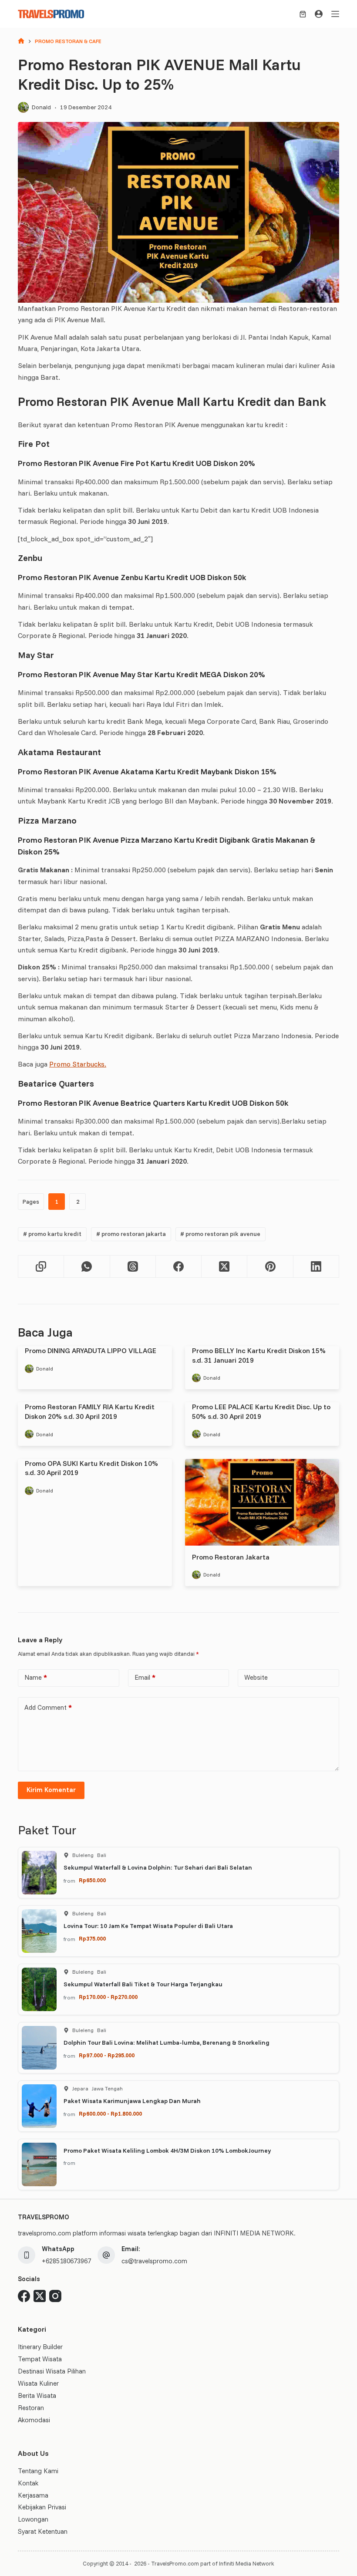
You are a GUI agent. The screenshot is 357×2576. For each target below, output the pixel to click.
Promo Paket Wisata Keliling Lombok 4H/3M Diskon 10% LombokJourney (167, 2151)
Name (36, 1677)
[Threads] (133, 1267)
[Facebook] (179, 1267)
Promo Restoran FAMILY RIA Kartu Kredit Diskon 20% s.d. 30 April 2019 (90, 1411)
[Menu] (335, 14)
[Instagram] (55, 2296)
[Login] (319, 14)
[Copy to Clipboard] (41, 1267)
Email (145, 1677)
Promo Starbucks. (78, 1064)
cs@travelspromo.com (154, 2261)
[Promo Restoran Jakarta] (262, 1502)
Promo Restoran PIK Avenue (220, 1234)
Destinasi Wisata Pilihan (52, 2371)
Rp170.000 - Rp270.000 (108, 1997)
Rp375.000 (92, 1938)
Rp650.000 (92, 1880)
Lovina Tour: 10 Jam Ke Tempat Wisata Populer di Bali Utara (148, 1926)
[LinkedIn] (316, 1267)
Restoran (31, 2408)
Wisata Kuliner (38, 2383)
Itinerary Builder (40, 2347)
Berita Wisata (37, 2395)
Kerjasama (33, 2495)
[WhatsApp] (87, 1267)
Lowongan (33, 2519)
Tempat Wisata (40, 2359)
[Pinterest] (270, 1267)
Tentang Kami (38, 2471)
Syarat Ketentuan (43, 2531)
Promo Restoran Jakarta (131, 1234)
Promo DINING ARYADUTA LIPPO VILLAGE (91, 1350)
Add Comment (48, 1707)
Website (256, 1677)
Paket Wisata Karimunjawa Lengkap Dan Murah (132, 2101)
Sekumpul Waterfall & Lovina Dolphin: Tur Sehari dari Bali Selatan (158, 1867)
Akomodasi (34, 2420)
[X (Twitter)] (224, 1267)
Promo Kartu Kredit (52, 1234)
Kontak (28, 2483)
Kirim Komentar (51, 1790)
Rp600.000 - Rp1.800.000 (110, 2113)
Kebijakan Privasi (42, 2507)
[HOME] (21, 42)
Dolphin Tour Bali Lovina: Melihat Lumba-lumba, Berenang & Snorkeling (167, 2043)
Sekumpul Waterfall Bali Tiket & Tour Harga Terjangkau (143, 1984)
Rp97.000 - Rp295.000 (107, 2055)
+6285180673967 (66, 2261)
